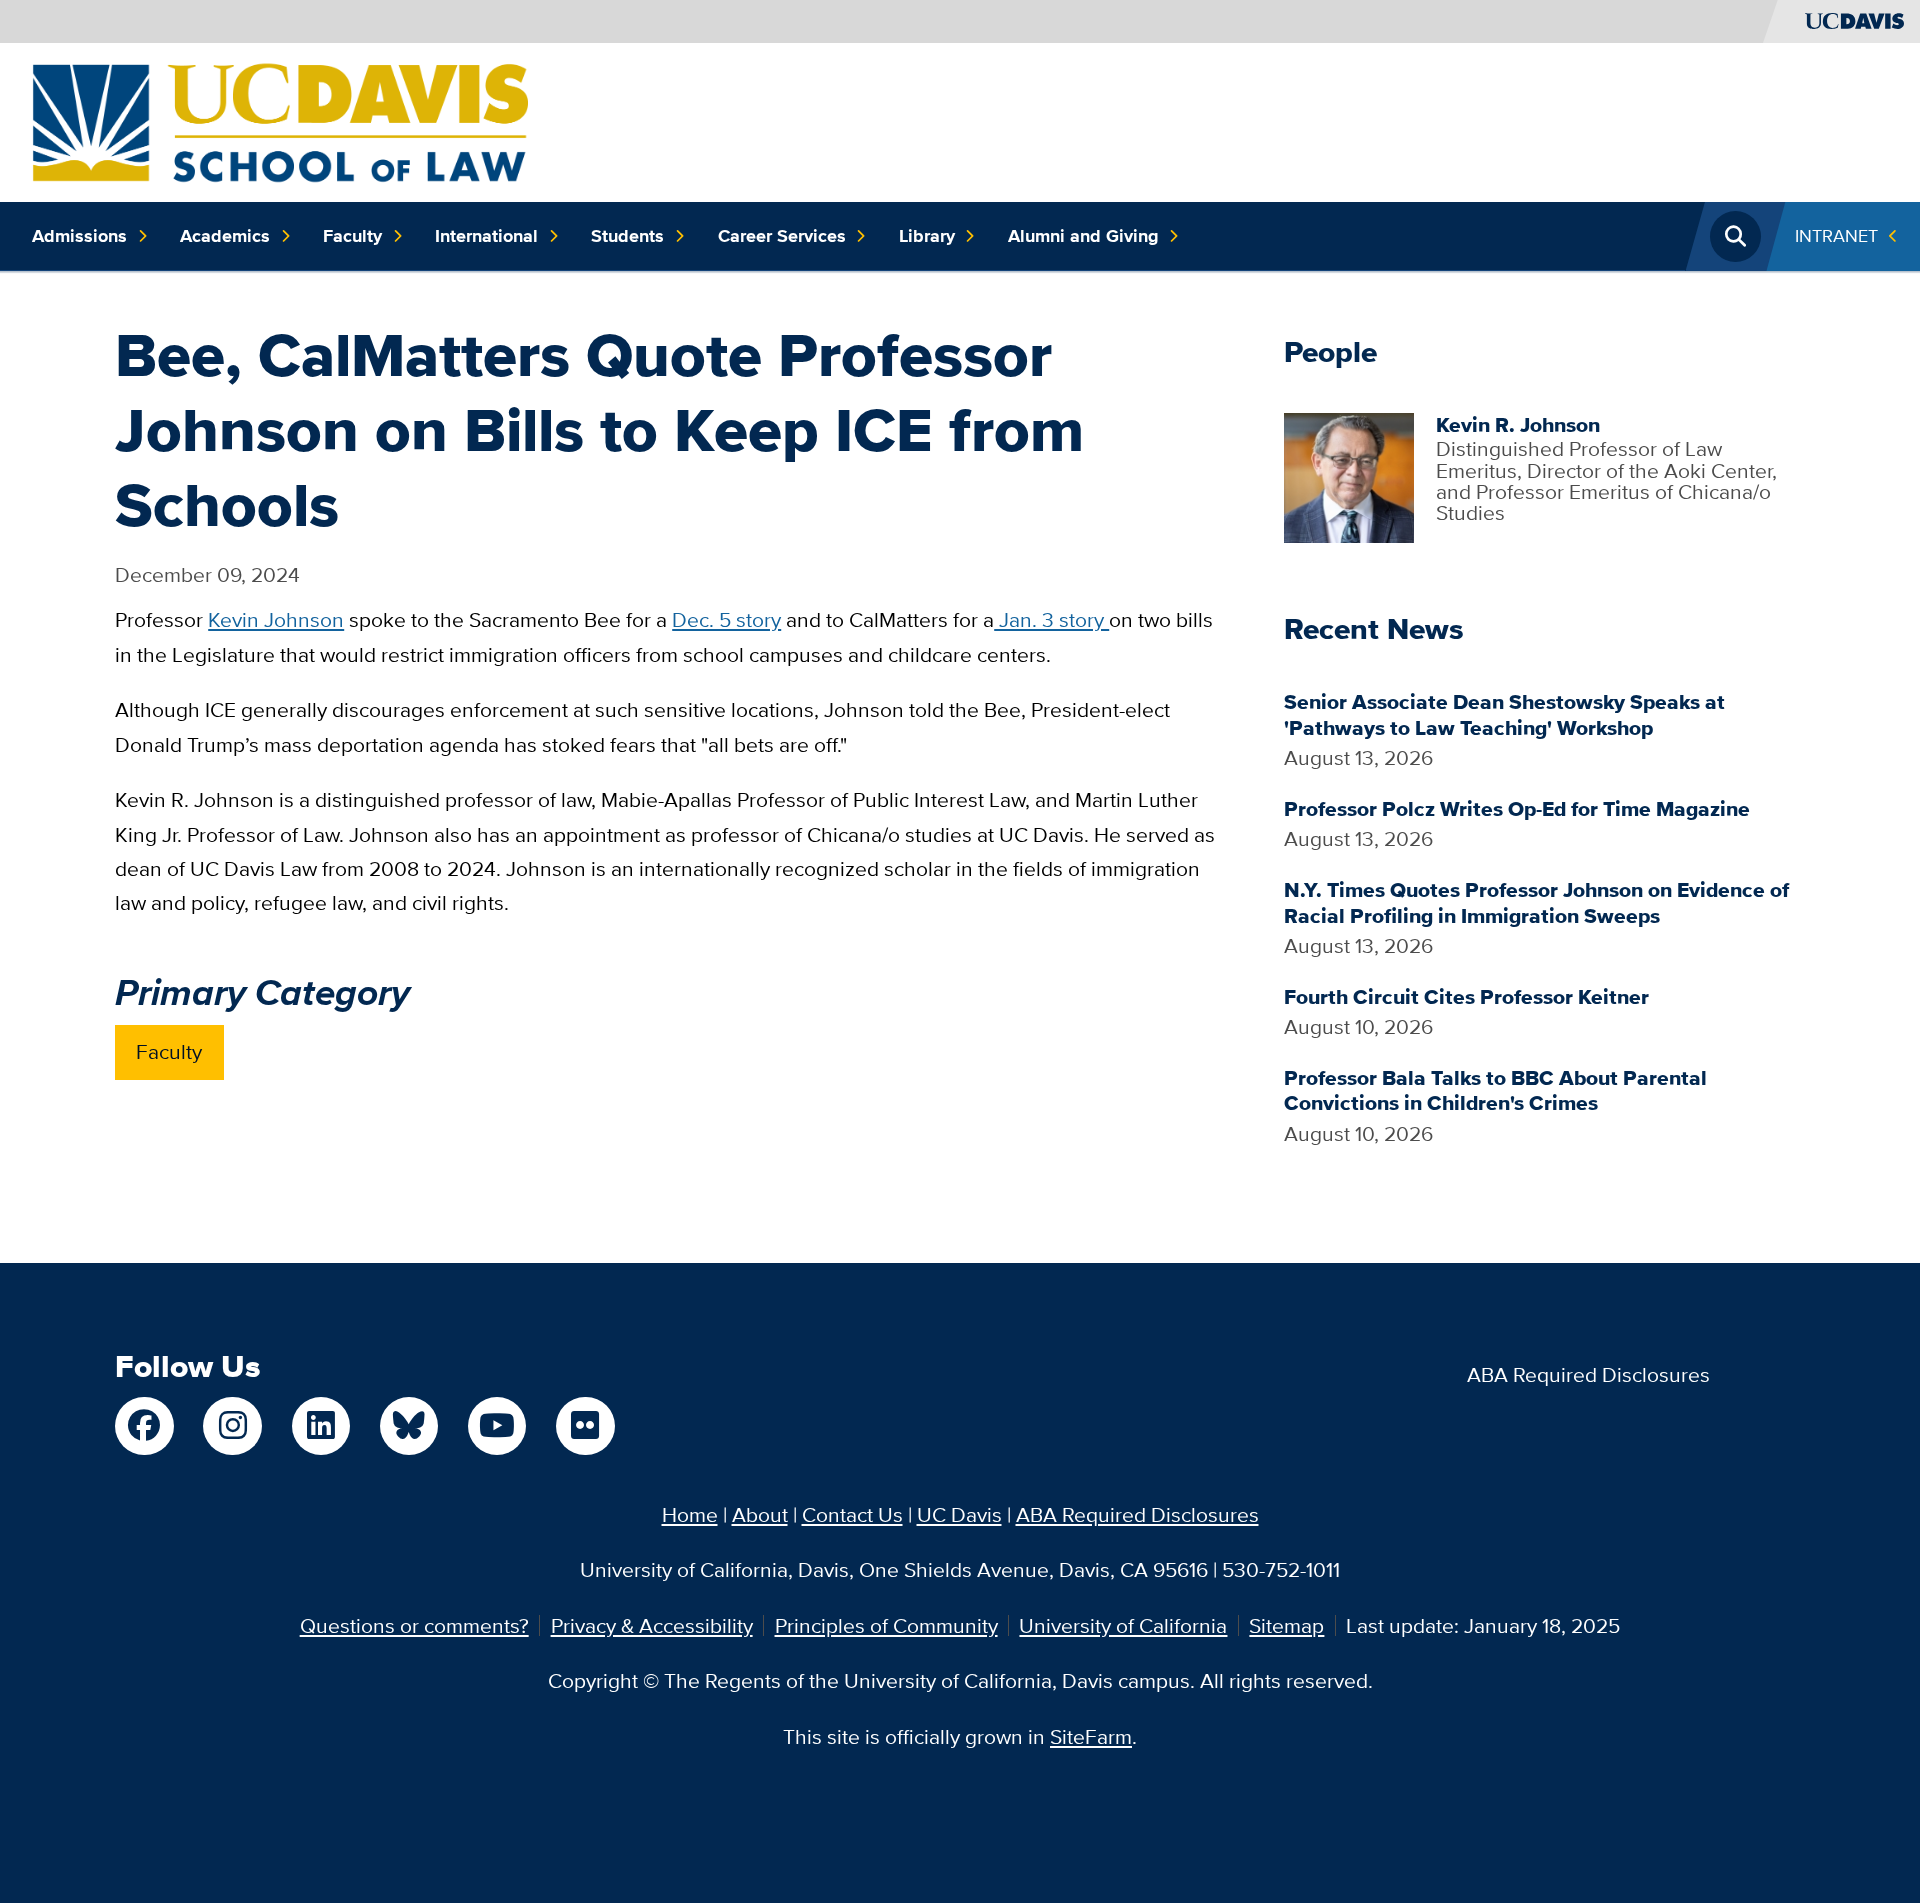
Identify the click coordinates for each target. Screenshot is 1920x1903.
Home (690, 1514)
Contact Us (852, 1514)
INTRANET (1836, 235)
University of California (1123, 1625)
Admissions (79, 236)
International (486, 236)
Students (627, 236)
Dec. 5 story (726, 619)
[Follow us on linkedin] (321, 1426)
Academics (225, 236)
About (760, 1514)
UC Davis (959, 1514)
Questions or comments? (414, 1625)
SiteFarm (1091, 1736)
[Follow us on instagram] (232, 1426)
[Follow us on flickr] (585, 1426)
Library (927, 236)
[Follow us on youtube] (497, 1426)
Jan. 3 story (1051, 619)
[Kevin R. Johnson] (1349, 475)
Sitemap (1286, 1625)
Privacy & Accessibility (652, 1625)
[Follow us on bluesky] (409, 1426)
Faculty (352, 236)
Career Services (782, 236)
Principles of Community (886, 1625)
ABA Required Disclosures (1588, 1374)
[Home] (280, 119)
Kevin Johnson (276, 619)
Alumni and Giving (1083, 236)
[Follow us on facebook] (144, 1426)
